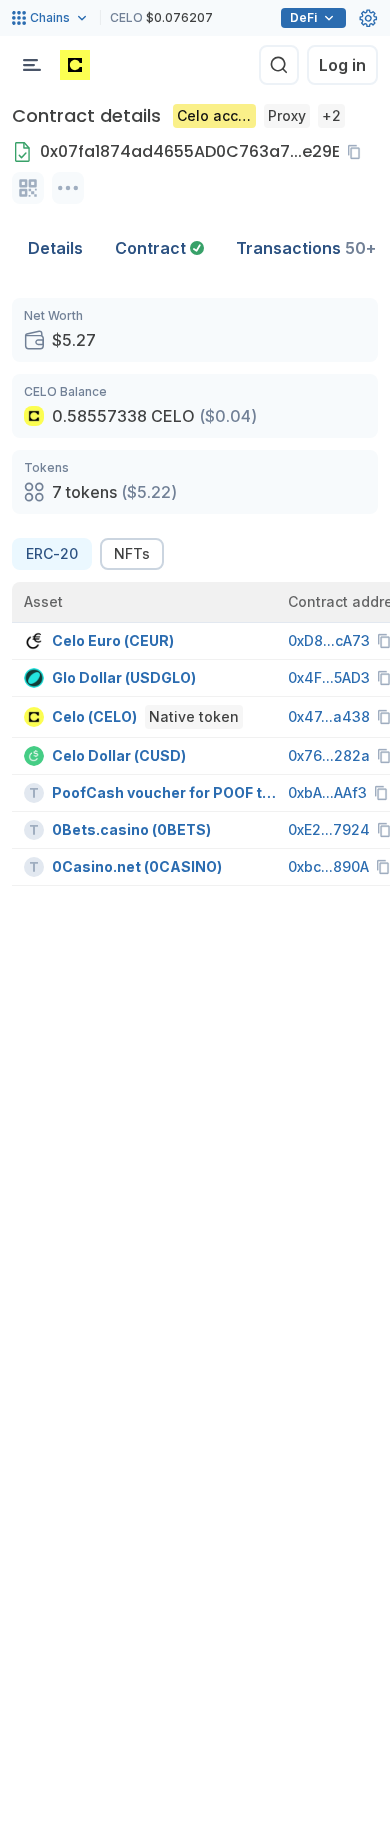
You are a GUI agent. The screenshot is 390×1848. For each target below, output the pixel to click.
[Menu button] (32, 65)
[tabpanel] (195, 592)
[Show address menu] (68, 188)
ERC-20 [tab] (52, 553)
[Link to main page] (75, 65)
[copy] (358, 152)
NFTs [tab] (132, 553)
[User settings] (368, 18)
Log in (342, 65)
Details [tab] (55, 248)
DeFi (303, 17)
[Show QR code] (28, 188)
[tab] (159, 248)
